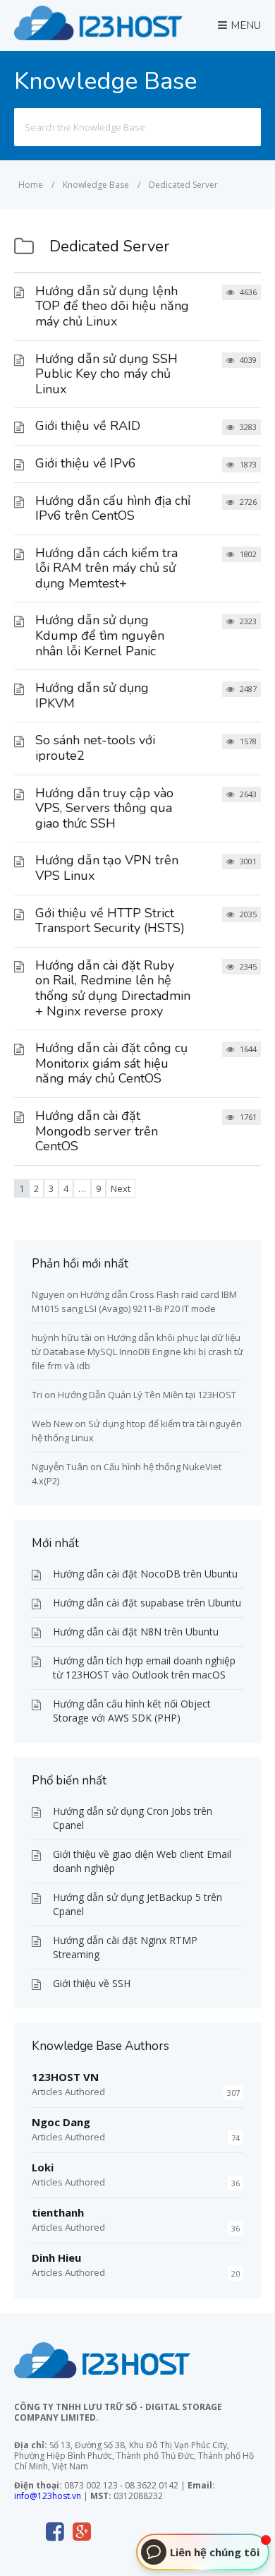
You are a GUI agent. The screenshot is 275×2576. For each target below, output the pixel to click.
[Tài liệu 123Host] (98, 36)
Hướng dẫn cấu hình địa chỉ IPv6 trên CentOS (113, 508)
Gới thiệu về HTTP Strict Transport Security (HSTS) (110, 921)
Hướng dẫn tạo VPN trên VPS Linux (107, 868)
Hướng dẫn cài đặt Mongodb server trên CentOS (97, 1131)
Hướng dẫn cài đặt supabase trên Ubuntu (147, 1603)
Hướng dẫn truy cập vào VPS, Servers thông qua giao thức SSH (104, 808)
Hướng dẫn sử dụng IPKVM (92, 696)
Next (121, 1188)
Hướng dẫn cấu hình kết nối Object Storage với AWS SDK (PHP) (132, 1711)
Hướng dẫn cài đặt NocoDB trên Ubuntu (145, 1574)
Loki (43, 2167)
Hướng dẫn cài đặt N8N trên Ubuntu (136, 1632)
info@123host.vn (48, 2496)
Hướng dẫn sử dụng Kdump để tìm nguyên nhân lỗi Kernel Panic (100, 635)
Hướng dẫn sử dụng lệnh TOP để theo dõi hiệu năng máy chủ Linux (112, 306)
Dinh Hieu (56, 2258)
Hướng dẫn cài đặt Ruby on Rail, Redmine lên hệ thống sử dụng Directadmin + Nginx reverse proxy (113, 988)
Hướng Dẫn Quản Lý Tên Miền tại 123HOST (147, 1395)
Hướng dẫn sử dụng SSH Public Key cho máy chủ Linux (106, 374)
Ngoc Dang (61, 2122)
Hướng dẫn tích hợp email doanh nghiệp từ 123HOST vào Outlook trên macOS (144, 1668)
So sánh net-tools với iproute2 (95, 748)
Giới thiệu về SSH (92, 1983)
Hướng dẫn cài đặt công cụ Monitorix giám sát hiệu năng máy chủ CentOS (111, 1063)
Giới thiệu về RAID (88, 426)
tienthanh (58, 2212)
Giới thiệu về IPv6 (86, 463)
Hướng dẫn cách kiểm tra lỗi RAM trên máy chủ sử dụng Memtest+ (106, 568)
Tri (37, 1395)
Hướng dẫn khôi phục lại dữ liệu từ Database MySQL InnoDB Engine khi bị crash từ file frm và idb (137, 1352)
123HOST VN (65, 2077)
